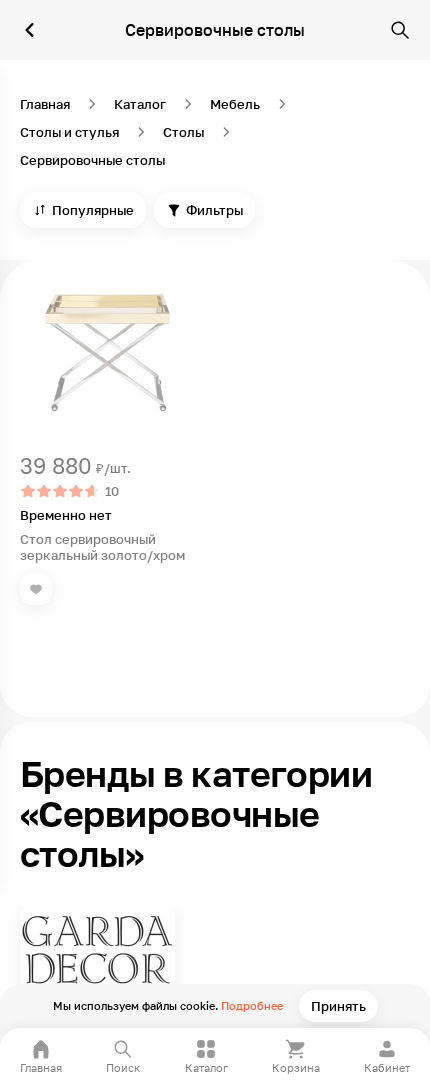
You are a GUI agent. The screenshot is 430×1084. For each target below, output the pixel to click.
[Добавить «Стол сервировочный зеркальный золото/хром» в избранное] (36, 589)
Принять (338, 1006)
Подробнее (252, 1005)
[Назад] (30, 30)
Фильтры (214, 210)
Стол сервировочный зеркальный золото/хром (102, 547)
